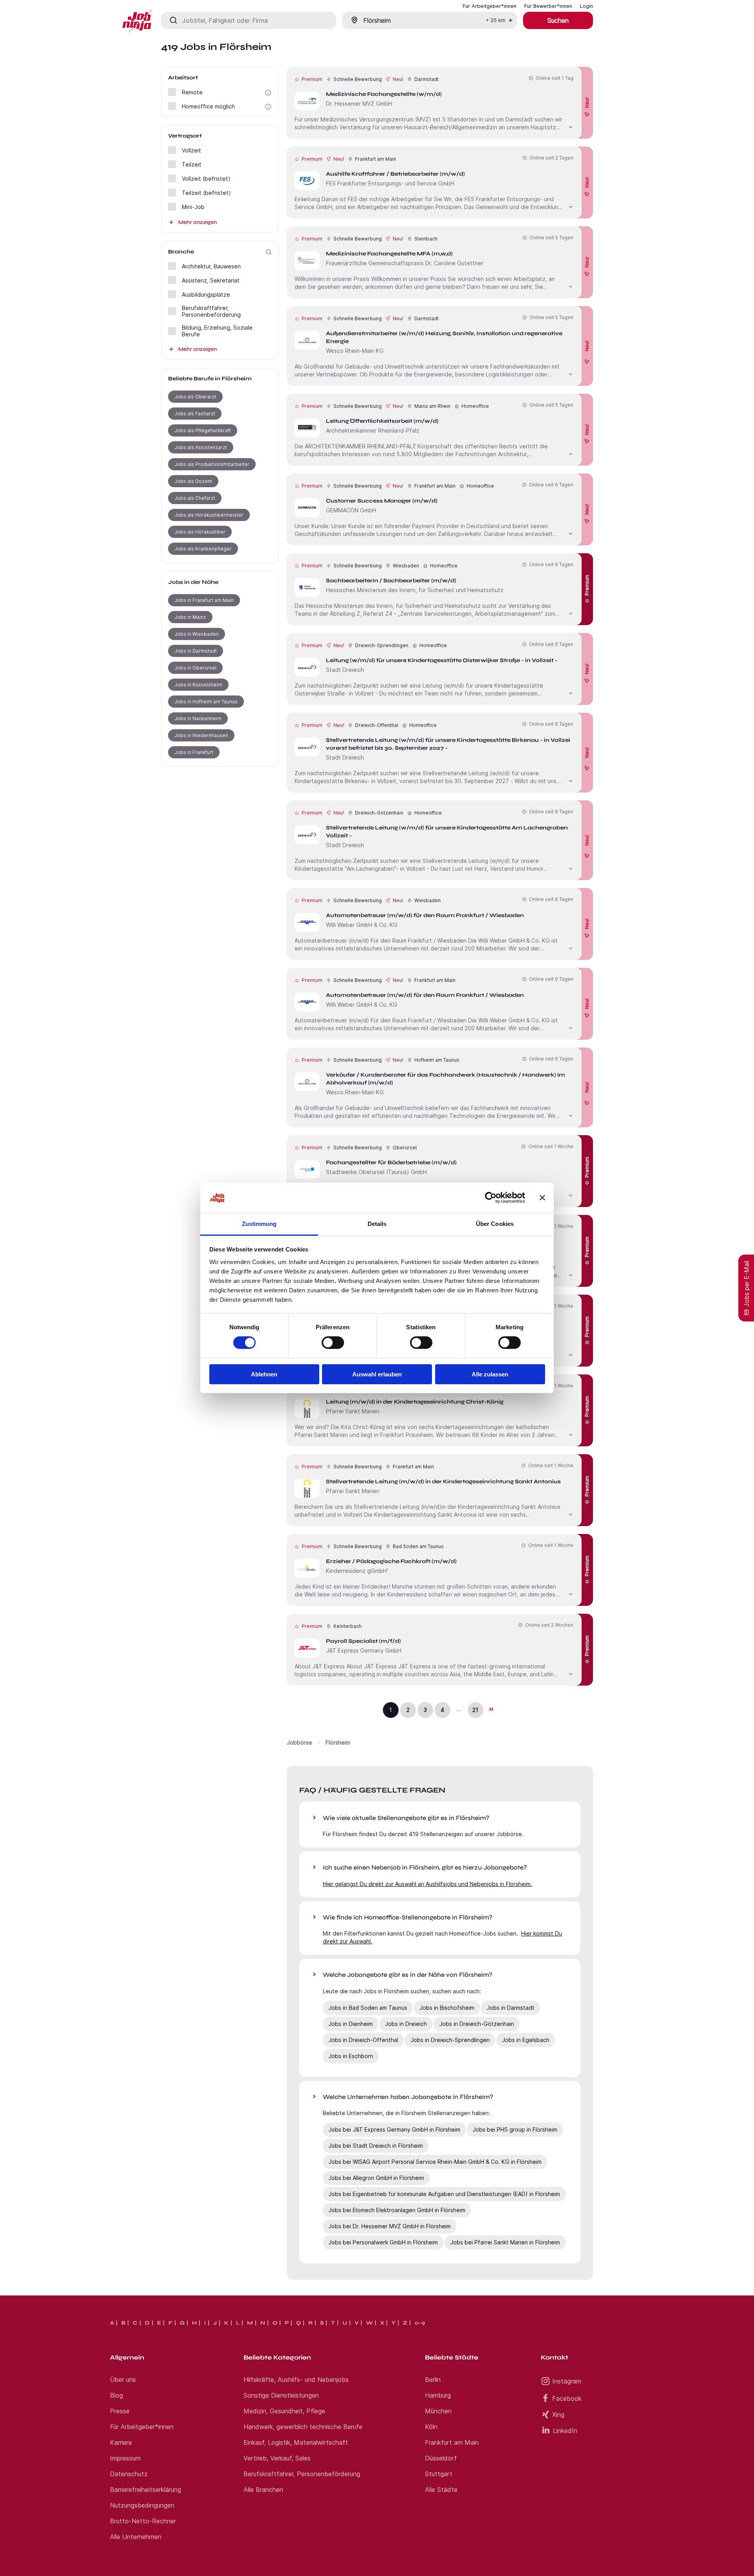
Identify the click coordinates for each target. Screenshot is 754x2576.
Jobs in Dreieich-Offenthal (363, 2040)
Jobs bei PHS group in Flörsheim (515, 2129)
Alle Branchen (263, 2490)
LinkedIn (565, 2431)
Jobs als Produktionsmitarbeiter (212, 464)
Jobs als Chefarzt (195, 498)
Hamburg (438, 2395)
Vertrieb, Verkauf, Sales (277, 2458)
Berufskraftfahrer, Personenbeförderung (302, 2474)
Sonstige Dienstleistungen (281, 2395)
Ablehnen (264, 1374)
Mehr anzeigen (198, 222)
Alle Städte (441, 2490)
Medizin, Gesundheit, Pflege (284, 2411)
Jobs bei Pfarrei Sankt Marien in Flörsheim (505, 2242)
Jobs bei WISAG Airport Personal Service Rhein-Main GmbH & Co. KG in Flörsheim (435, 2162)
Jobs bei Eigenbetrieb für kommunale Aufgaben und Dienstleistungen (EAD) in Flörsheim (444, 2194)
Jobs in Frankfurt (194, 752)
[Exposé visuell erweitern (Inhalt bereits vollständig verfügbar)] (571, 126)
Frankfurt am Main (452, 2442)
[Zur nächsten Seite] (491, 1709)
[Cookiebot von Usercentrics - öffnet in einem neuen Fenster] (491, 1198)
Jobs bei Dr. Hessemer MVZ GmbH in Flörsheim (390, 2226)
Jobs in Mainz (190, 617)
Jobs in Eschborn (351, 2056)
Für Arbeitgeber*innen (142, 2427)
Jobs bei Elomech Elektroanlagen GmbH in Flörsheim (397, 2210)
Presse (120, 2411)
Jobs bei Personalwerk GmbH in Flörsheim (383, 2242)
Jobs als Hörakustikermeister (209, 515)
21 (475, 1710)
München (438, 2411)
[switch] (333, 1343)
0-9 (420, 2323)
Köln (431, 2427)
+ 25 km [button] (496, 20)
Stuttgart (439, 2474)
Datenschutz (129, 2474)
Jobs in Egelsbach (526, 2040)
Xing (558, 2415)
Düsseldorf (441, 2458)
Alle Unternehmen (136, 2537)
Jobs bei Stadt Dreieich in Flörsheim (376, 2146)
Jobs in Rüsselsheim (198, 685)
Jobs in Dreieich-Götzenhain (477, 2024)
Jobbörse (299, 1742)
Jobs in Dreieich (406, 2024)
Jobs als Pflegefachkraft (203, 430)
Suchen (558, 20)
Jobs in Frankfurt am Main (204, 600)
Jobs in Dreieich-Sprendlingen (450, 2040)
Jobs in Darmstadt (196, 651)
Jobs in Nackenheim (198, 718)
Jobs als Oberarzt (195, 397)
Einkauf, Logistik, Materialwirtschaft (296, 2442)
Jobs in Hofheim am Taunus (206, 702)
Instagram (567, 2381)
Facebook (567, 2398)
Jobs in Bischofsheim (447, 2008)
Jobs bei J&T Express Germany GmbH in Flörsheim (394, 2129)
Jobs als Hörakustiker (200, 532)
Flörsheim (338, 1742)
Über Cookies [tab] (495, 1224)
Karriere (121, 2442)
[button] (268, 93)
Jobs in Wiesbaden (197, 634)
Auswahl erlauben (377, 1374)
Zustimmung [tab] (259, 1224)
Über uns (123, 2380)
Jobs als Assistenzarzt (201, 447)
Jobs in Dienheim (350, 2024)
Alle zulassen (490, 1374)
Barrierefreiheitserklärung (145, 2490)
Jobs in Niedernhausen (201, 735)
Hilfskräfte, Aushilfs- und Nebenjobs (296, 2380)
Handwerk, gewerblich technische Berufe (303, 2427)
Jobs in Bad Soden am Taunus (368, 2008)
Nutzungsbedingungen (142, 2505)
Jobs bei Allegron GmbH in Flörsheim (376, 2178)
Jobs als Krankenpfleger (203, 549)
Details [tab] (377, 1224)
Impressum (125, 2458)
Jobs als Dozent (193, 481)
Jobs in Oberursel (195, 668)
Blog (116, 2395)
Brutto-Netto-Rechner (143, 2521)
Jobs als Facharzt (195, 414)
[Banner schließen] (542, 1198)
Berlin (433, 2380)
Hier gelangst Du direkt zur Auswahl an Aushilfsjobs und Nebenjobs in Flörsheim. (427, 1884)
